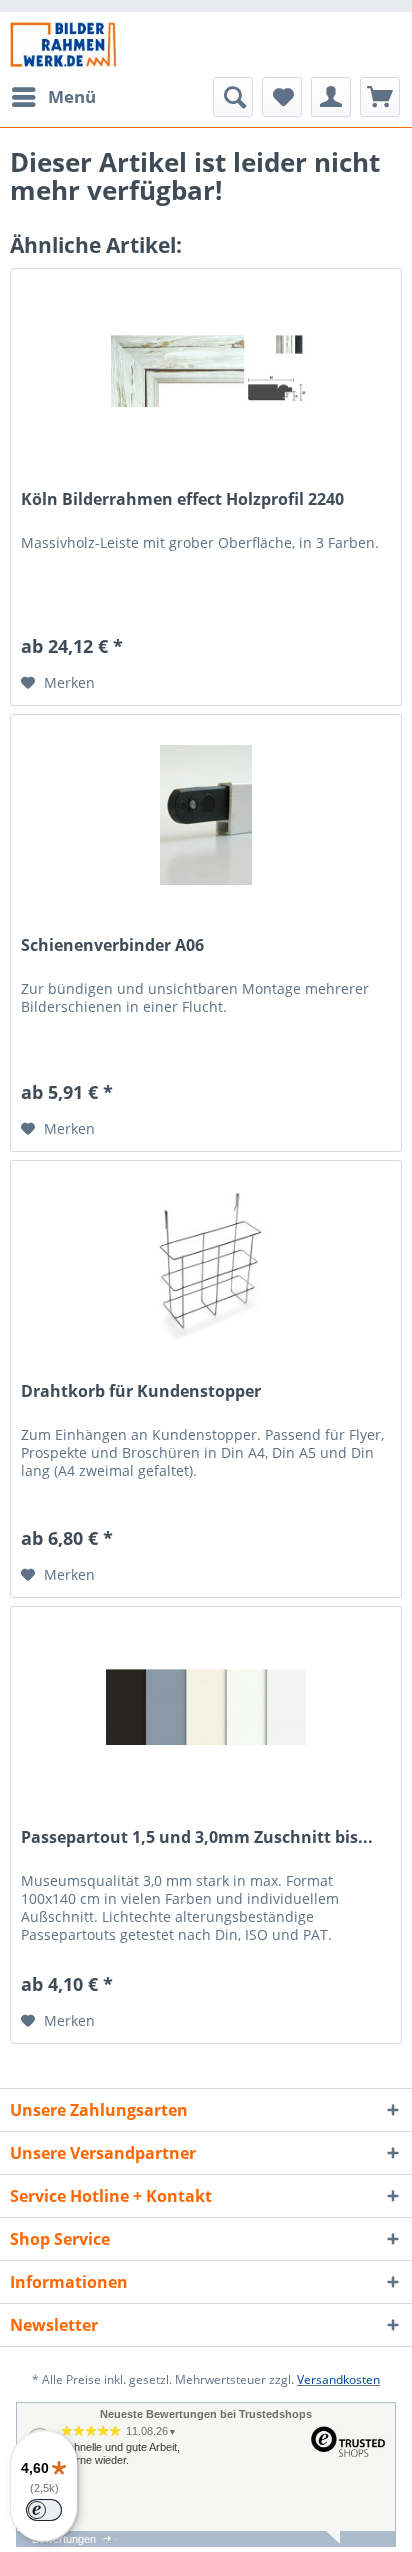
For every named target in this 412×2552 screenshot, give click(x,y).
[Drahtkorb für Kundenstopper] (206, 1261)
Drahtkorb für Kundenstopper (141, 1391)
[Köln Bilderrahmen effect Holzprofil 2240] (206, 369)
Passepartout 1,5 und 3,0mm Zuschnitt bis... (197, 1837)
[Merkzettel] (282, 97)
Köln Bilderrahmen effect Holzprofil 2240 (182, 499)
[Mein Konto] (331, 97)
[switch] (44, 2510)
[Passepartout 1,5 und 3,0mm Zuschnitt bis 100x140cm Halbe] (206, 1707)
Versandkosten (338, 2379)
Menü (72, 96)
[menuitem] (53, 97)
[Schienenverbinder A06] (206, 815)
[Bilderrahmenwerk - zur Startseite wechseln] (63, 44)
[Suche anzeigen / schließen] (233, 97)
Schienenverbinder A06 (112, 945)
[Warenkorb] (380, 97)
